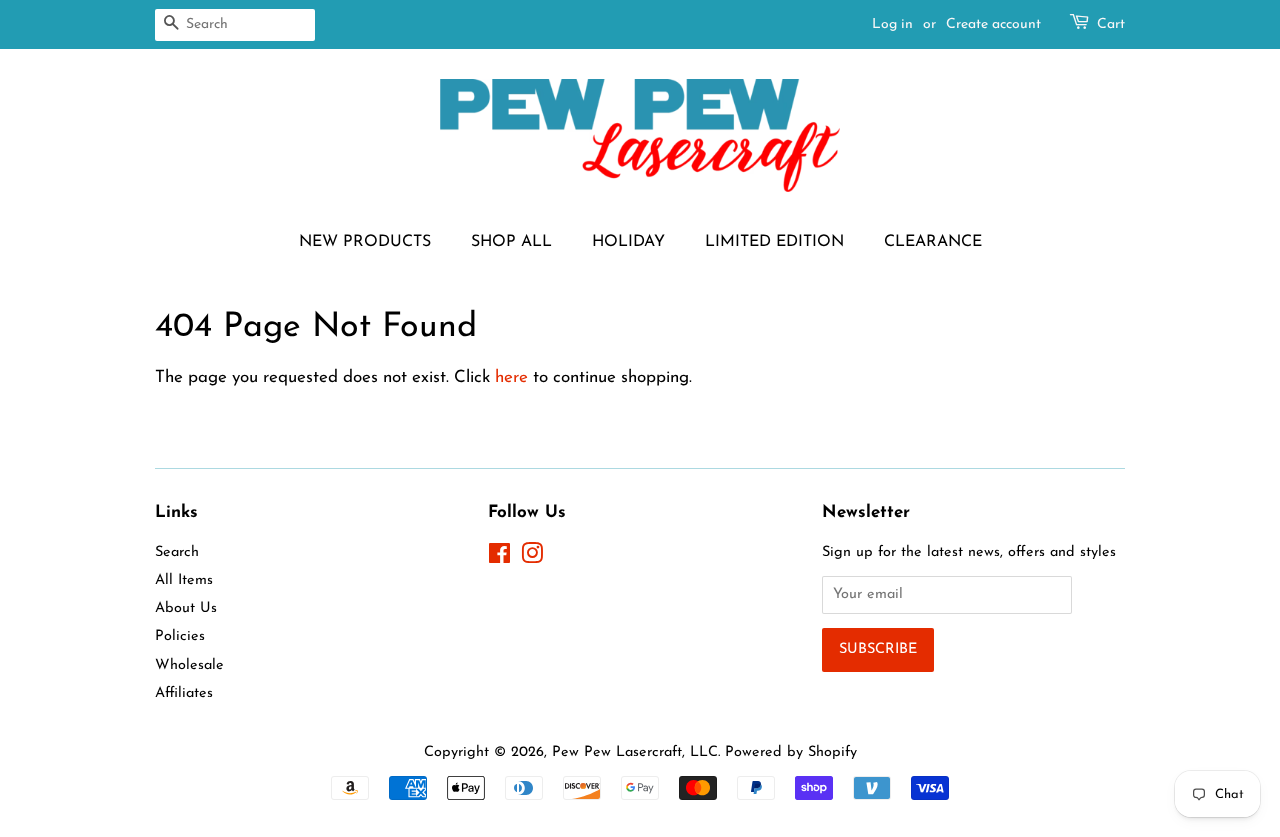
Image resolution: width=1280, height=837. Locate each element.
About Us (186, 608)
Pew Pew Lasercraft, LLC (635, 752)
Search (177, 552)
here (511, 377)
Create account (993, 24)
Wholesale (189, 665)
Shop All (511, 242)
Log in (892, 24)
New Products (365, 242)
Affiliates (184, 693)
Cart (1111, 24)
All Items (184, 580)
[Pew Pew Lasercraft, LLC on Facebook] (499, 558)
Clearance (933, 242)
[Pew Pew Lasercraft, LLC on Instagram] (532, 558)
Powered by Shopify (791, 752)
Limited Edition (774, 242)
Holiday (628, 242)
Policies (180, 636)
